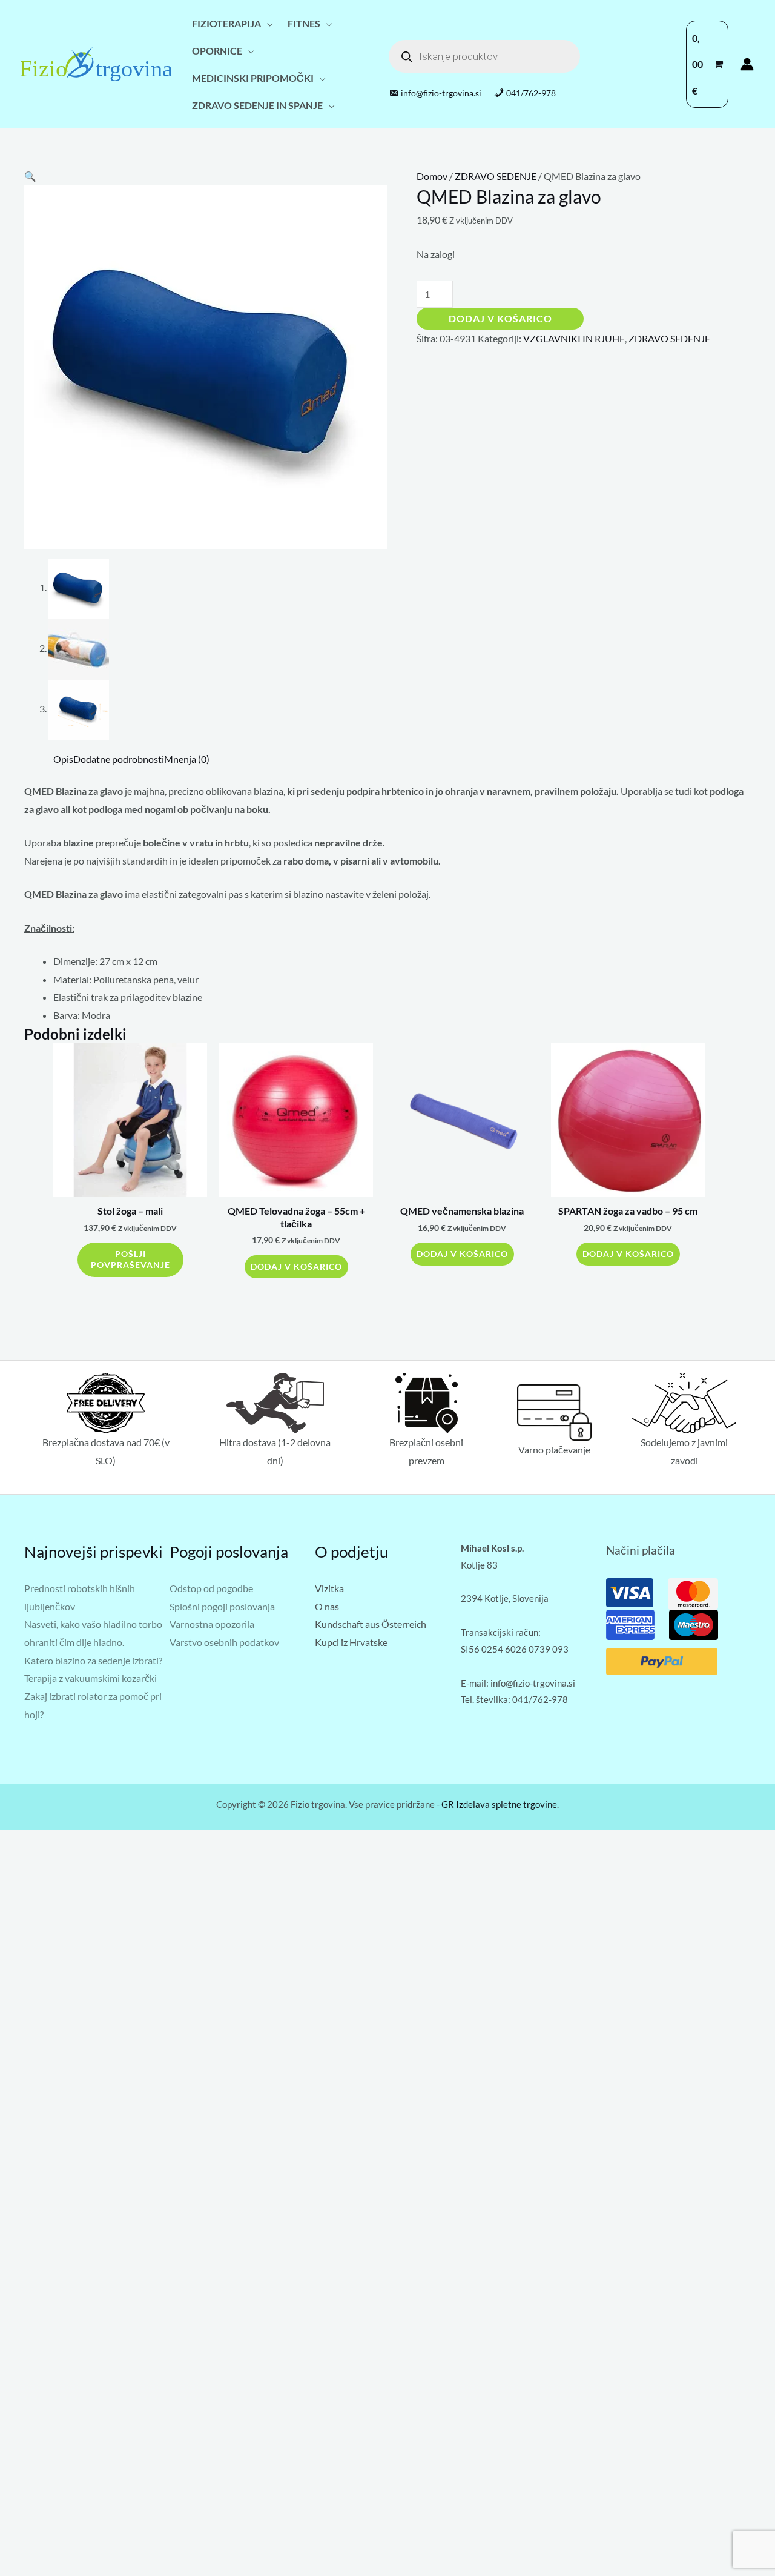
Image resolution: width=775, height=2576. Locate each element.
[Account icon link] (747, 64)
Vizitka (329, 1588)
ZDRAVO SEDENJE (496, 176)
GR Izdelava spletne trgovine (499, 1804)
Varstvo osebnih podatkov (224, 1642)
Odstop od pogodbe (211, 1588)
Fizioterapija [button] (226, 23)
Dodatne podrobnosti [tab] (119, 759)
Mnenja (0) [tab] (187, 759)
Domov (432, 176)
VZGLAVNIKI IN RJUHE (574, 338)
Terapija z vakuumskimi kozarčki (91, 1678)
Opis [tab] (63, 759)
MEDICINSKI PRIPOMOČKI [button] (253, 78)
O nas (327, 1606)
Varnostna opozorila (212, 1624)
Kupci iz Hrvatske (351, 1642)
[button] (30, 176)
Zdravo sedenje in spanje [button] (257, 105)
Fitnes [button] (304, 23)
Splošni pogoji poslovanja (222, 1606)
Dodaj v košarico (500, 318)
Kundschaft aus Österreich (371, 1624)
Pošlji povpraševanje (130, 1260)
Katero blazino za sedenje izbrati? (93, 1660)
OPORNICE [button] (217, 51)
